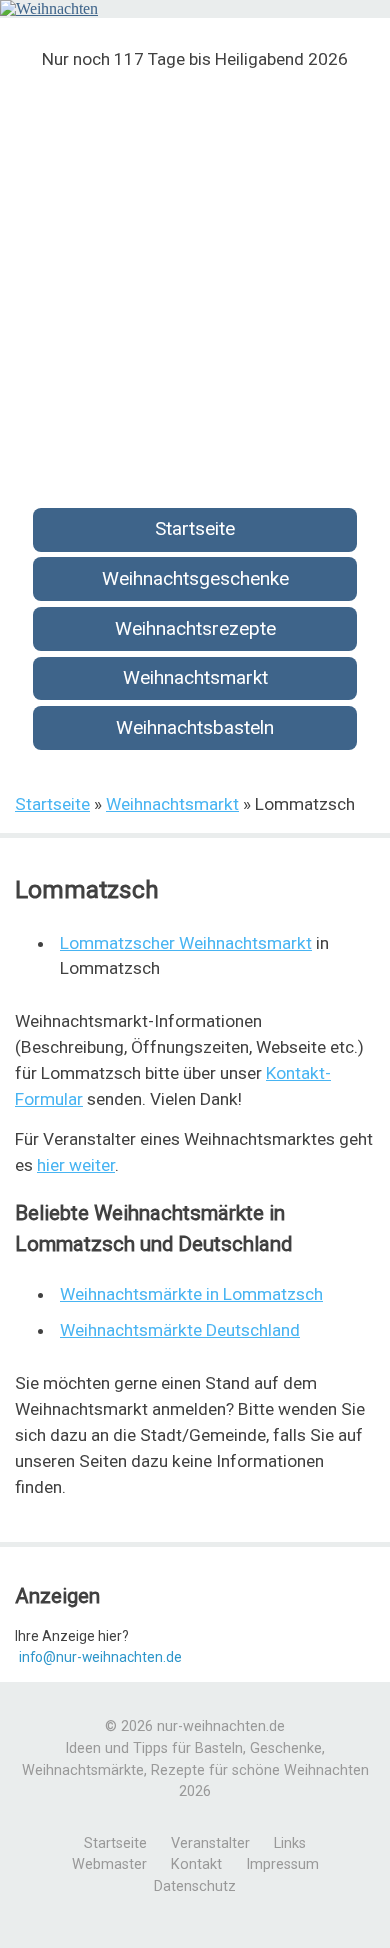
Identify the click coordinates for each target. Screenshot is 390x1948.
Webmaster (109, 1864)
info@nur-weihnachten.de (100, 1657)
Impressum (282, 1864)
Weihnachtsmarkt (195, 677)
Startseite (195, 528)
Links (290, 1843)
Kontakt (196, 1864)
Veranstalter (210, 1843)
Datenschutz (195, 1886)
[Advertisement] (195, 276)
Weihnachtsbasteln (195, 727)
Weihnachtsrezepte (195, 628)
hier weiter (76, 1165)
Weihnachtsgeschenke (195, 578)
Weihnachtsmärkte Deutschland (180, 1330)
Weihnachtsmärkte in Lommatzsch (191, 1294)
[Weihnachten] (49, 8)
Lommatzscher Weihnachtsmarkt (186, 943)
